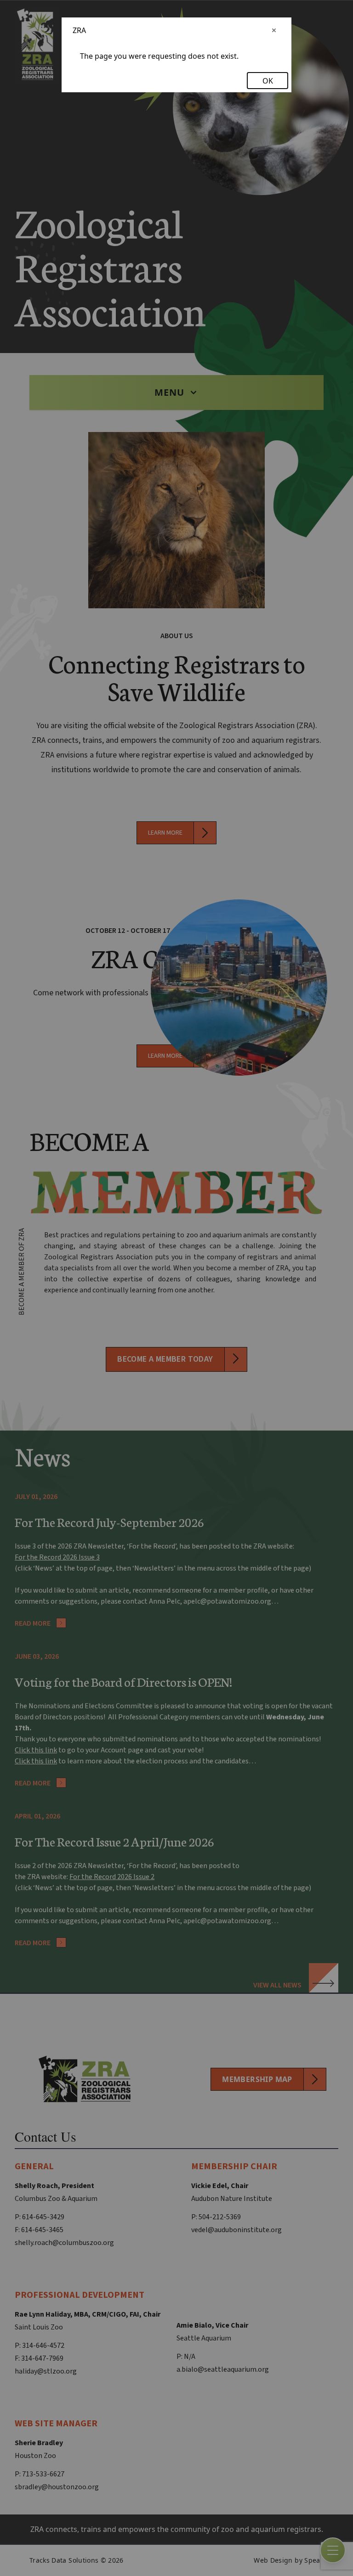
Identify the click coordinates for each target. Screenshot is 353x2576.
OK (268, 81)
